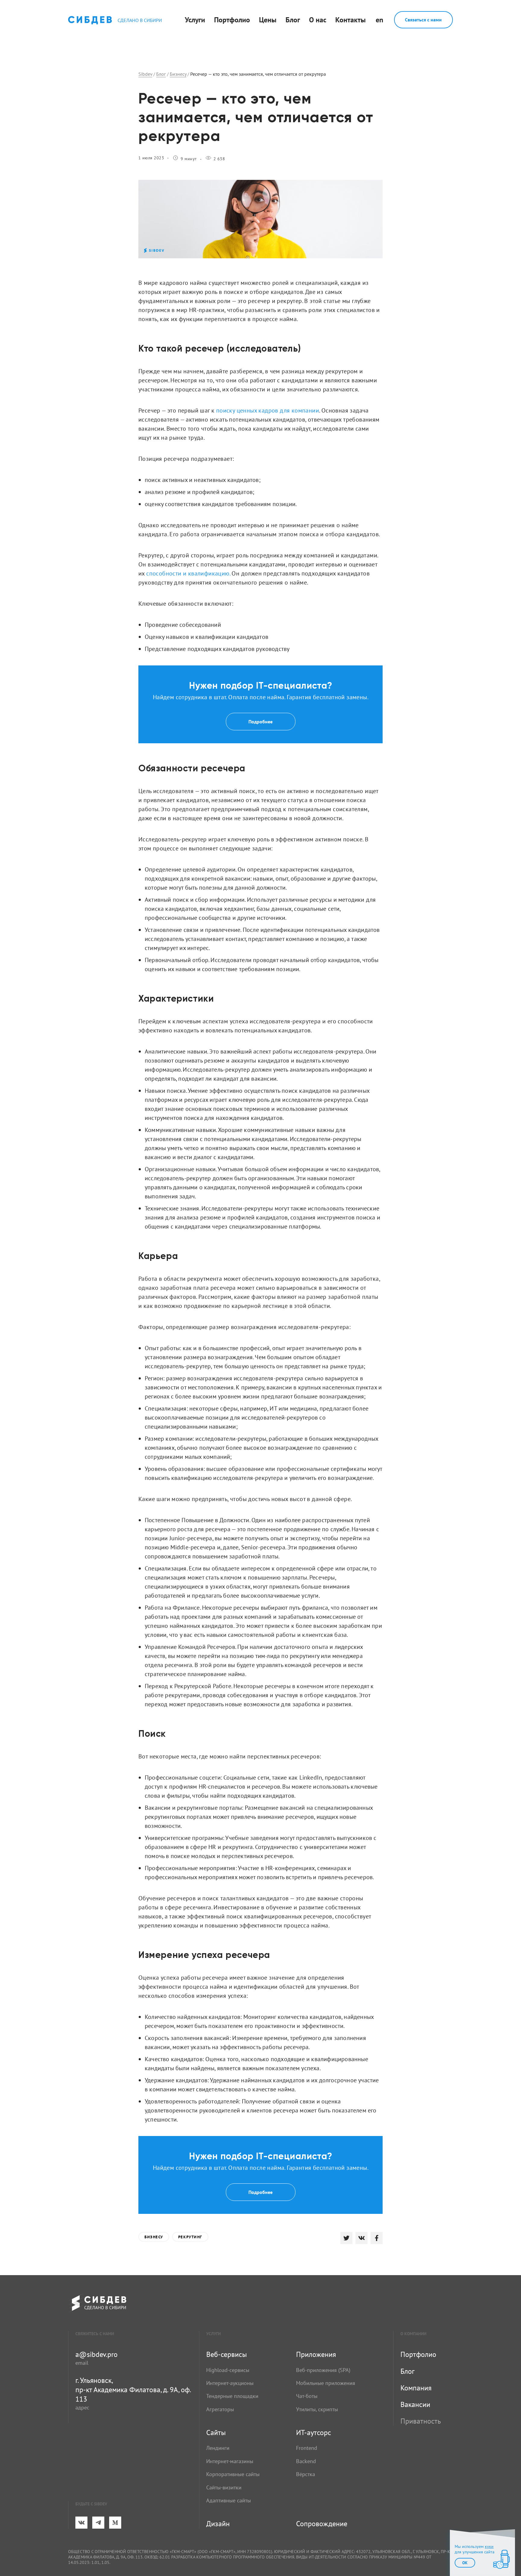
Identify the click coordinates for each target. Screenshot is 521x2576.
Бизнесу (154, 2237)
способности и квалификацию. (188, 573)
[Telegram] (98, 2523)
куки (489, 2546)
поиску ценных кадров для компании (268, 410)
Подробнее (260, 722)
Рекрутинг (190, 2237)
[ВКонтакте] (81, 2523)
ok (465, 2563)
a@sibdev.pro (96, 2354)
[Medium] (115, 2523)
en (379, 20)
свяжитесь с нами (95, 2334)
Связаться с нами (423, 20)
